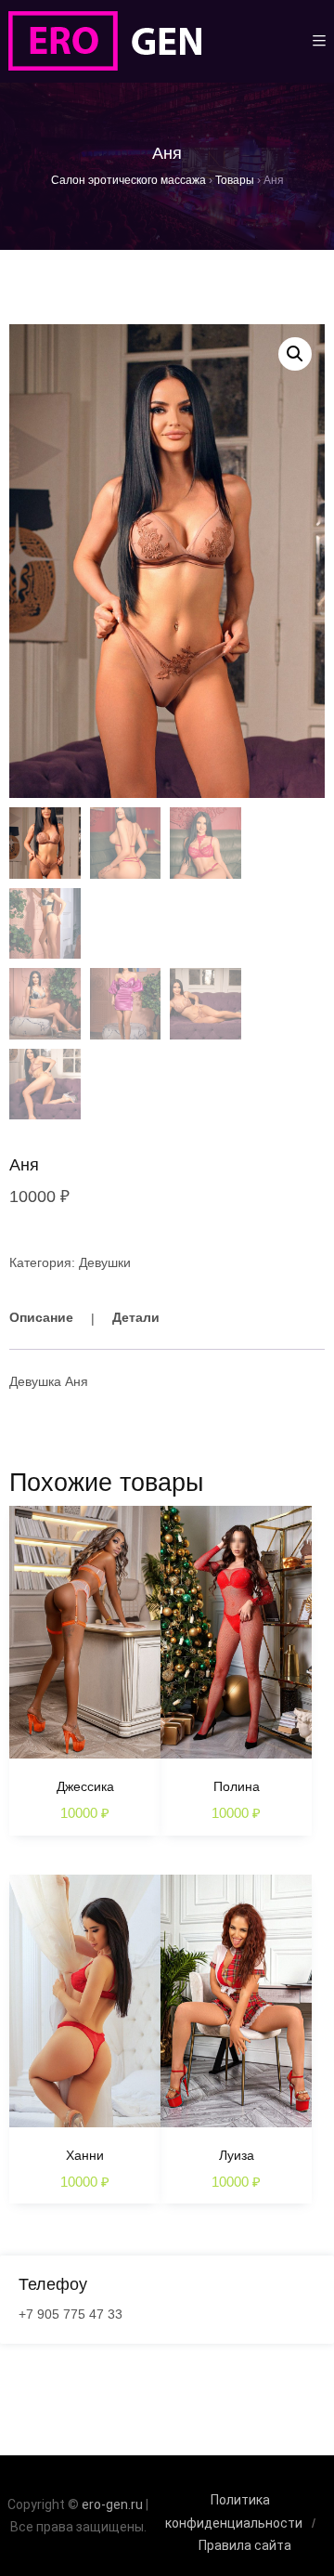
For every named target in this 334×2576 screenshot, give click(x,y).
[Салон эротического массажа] (104, 41)
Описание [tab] (41, 1317)
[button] (295, 354)
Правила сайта (245, 2545)
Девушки (105, 1262)
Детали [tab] (136, 1317)
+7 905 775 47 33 (71, 2314)
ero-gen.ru (112, 2504)
